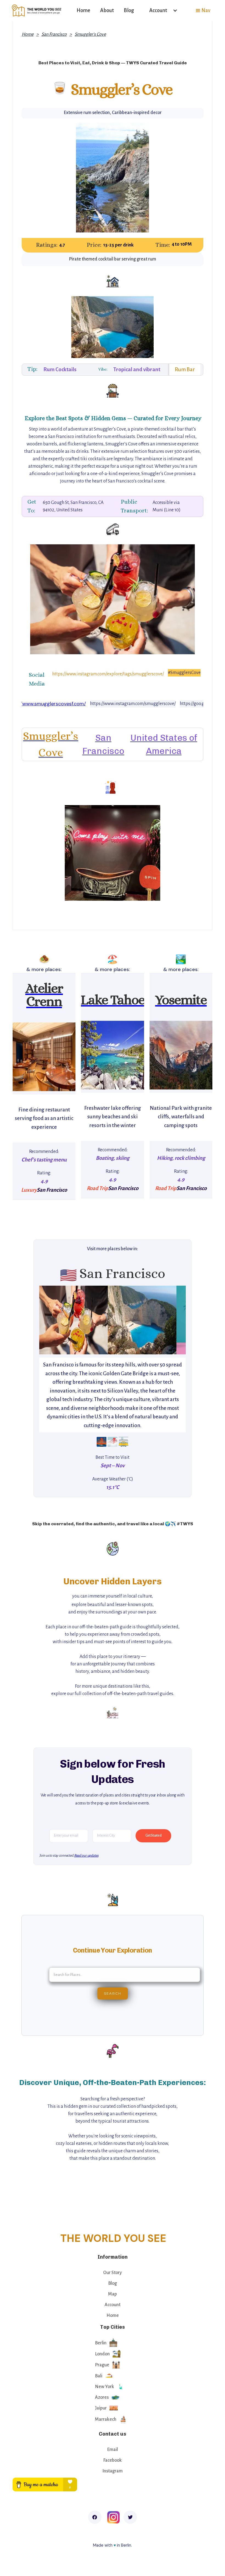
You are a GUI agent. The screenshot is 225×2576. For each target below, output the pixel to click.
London (102, 2354)
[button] (161, 10)
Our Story (113, 2273)
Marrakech (106, 2419)
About (107, 10)
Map (113, 2294)
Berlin (101, 2343)
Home (83, 10)
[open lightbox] (44, 1057)
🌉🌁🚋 (113, 1442)
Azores (102, 2397)
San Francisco (54, 34)
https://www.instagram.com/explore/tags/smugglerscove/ (108, 674)
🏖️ (113, 959)
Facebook (113, 2460)
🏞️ (181, 959)
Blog (129, 10)
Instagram (113, 2471)
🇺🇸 (68, 1275)
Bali (99, 2376)
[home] (37, 10)
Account (113, 2305)
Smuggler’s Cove (90, 34)
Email (113, 2450)
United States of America (164, 744)
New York (105, 2387)
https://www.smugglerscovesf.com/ (46, 704)
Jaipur (101, 2408)
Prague (102, 2365)
